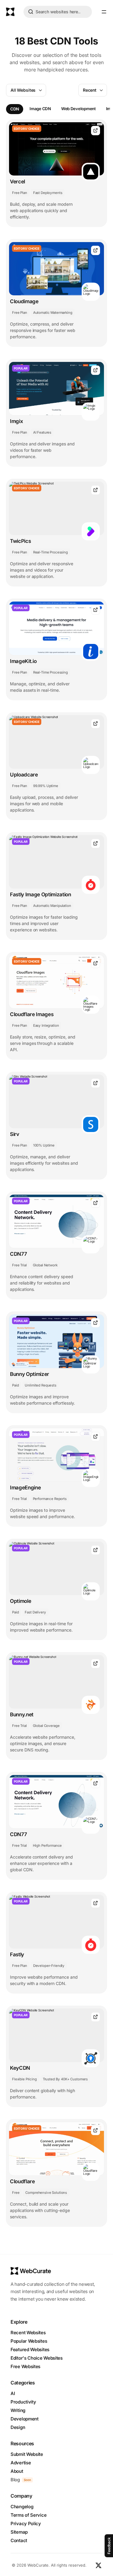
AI (13, 2393)
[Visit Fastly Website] (96, 1903)
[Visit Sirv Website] (96, 1083)
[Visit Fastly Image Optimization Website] (96, 843)
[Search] (31, 13)
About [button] (17, 2471)
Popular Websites (29, 2341)
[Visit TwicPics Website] (96, 490)
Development (25, 2419)
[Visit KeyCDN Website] (96, 2017)
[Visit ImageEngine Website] (96, 1437)
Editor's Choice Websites (37, 2358)
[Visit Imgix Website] (96, 370)
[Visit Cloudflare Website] (96, 2130)
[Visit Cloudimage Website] (96, 250)
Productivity (23, 2402)
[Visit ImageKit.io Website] (96, 610)
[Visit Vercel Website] (96, 131)
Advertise (21, 2463)
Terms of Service (28, 2515)
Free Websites (25, 2366)
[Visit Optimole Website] (96, 1550)
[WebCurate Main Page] (10, 12)
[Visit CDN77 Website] (96, 1203)
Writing (18, 2410)
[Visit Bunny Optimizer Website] (96, 1323)
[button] (104, 12)
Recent (90, 90)
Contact (19, 2540)
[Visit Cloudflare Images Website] (96, 963)
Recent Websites (28, 2333)
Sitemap (19, 2532)
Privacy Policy (26, 2523)
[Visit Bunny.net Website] (96, 1664)
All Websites (23, 90)
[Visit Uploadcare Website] (96, 724)
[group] (15, 109)
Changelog (22, 2507)
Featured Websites (30, 2350)
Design (18, 2427)
